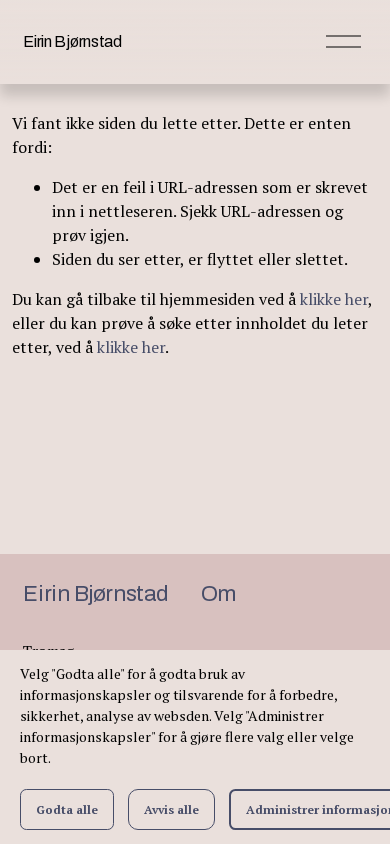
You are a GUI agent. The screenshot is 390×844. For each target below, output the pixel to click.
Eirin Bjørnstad (72, 41)
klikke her (334, 299)
